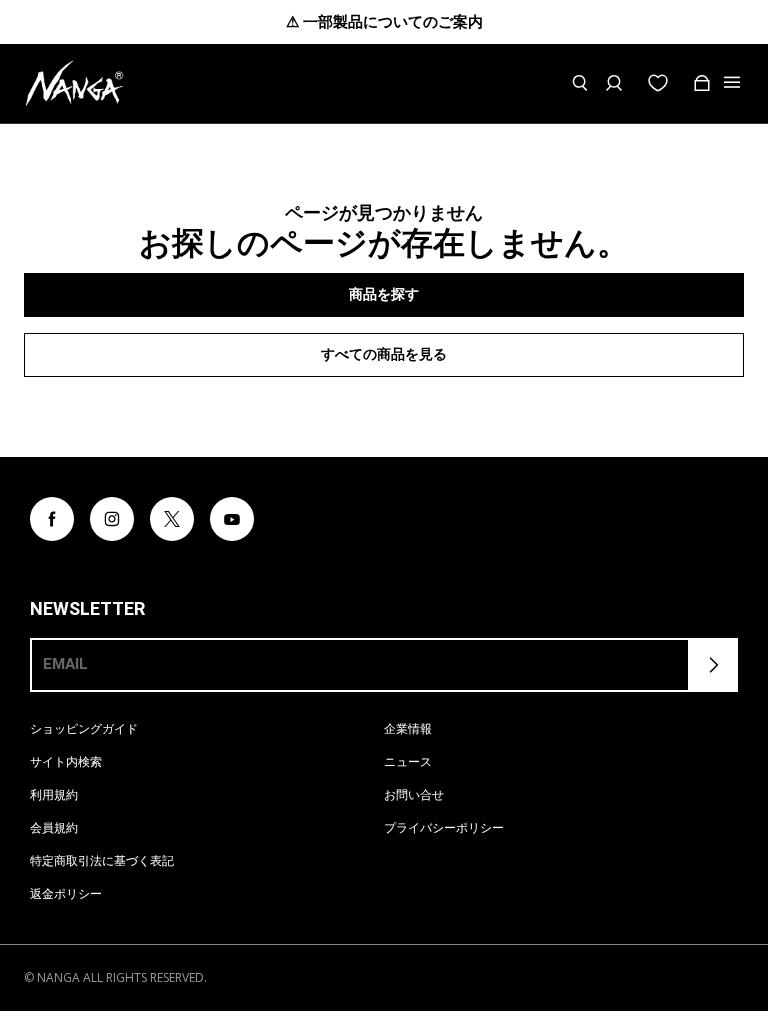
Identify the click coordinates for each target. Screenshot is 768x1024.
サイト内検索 (66, 761)
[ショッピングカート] (702, 83)
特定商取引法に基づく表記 (102, 860)
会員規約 (54, 827)
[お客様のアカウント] (614, 83)
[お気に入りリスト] (658, 83)
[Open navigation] (734, 83)
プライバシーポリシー (444, 827)
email (65, 664)
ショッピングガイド (84, 728)
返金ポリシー (66, 893)
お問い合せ (414, 794)
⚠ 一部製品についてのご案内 (384, 21)
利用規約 (54, 794)
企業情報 (408, 728)
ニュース (408, 761)
